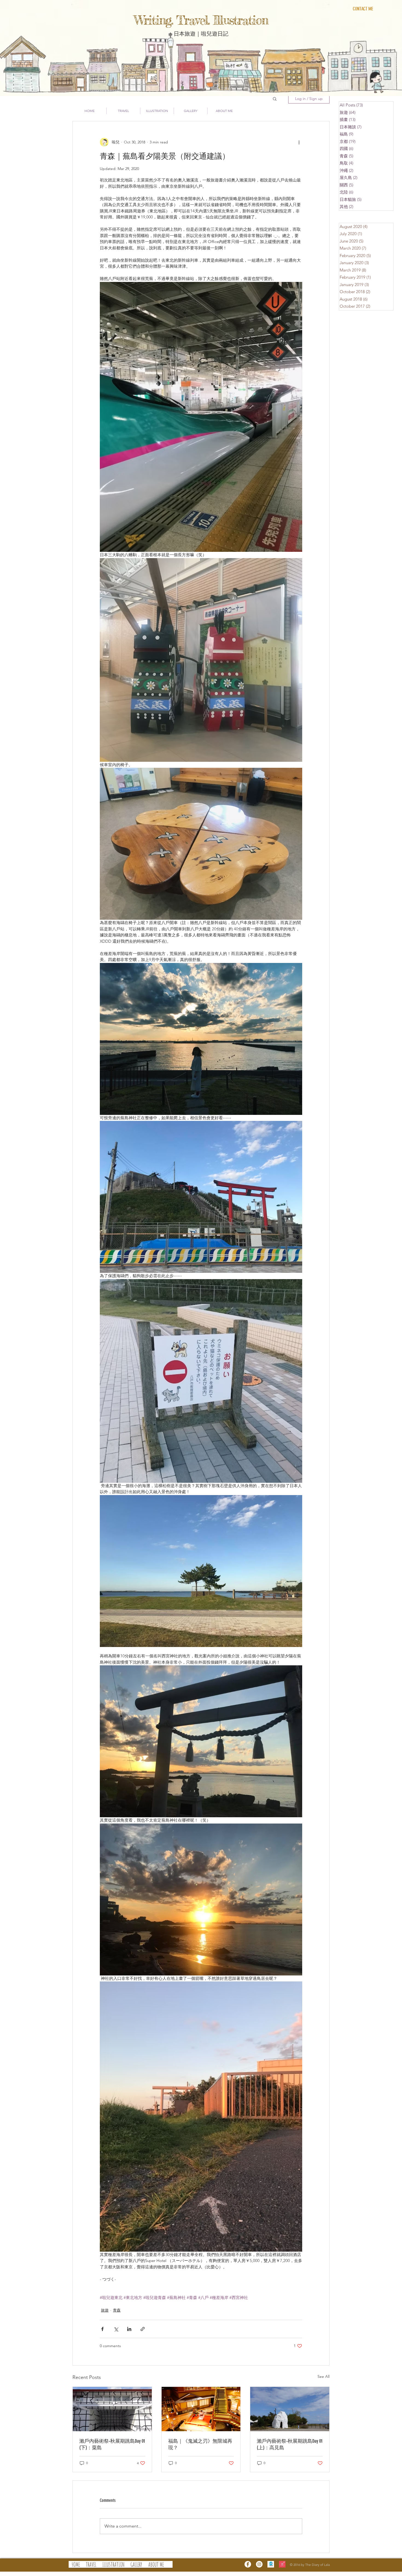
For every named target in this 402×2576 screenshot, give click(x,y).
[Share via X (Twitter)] (116, 2329)
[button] (275, 99)
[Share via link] (143, 2329)
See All (324, 2376)
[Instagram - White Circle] (259, 2564)
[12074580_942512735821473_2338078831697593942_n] (271, 2564)
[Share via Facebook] (102, 2329)
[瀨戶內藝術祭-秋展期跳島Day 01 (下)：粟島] (112, 2409)
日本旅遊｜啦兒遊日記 (201, 33)
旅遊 (105, 2310)
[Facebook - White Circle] (248, 2564)
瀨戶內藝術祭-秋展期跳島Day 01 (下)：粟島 (112, 2444)
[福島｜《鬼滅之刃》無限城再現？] (201, 2409)
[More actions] (299, 142)
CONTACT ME (363, 9)
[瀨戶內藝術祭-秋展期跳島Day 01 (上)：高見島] (290, 2409)
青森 (117, 2310)
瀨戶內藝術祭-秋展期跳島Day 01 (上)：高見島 (290, 2444)
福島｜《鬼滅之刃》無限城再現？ (200, 2444)
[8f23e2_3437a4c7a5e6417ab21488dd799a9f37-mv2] (282, 2564)
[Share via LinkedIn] (129, 2329)
